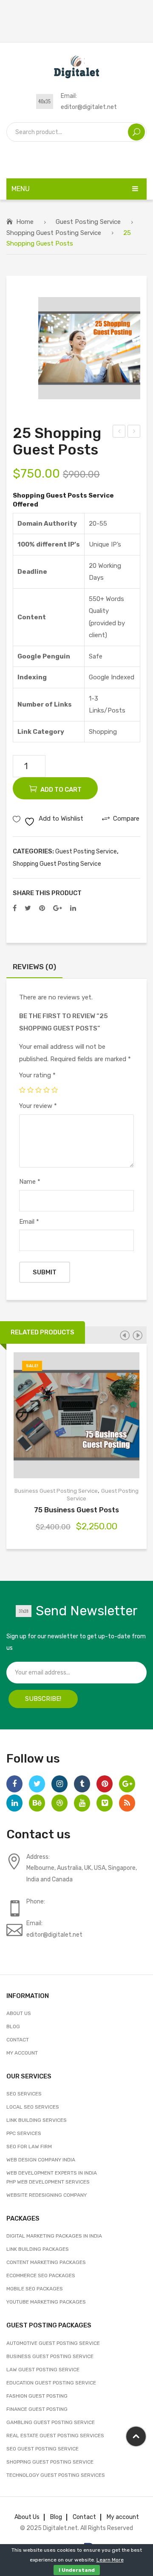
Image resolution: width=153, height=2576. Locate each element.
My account (22, 2053)
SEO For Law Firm (29, 2147)
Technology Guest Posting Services (56, 2475)
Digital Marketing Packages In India (54, 2236)
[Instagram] (59, 1784)
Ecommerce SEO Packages (41, 2275)
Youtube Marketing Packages (46, 2302)
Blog (13, 2026)
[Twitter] (28, 908)
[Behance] (37, 1803)
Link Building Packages (38, 2249)
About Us (19, 2013)
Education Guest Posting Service (51, 2383)
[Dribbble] (59, 1803)
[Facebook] (15, 908)
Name (30, 1182)
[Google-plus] (127, 1784)
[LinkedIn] (73, 908)
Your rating (37, 1075)
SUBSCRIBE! (43, 1699)
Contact (18, 2040)
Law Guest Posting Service (43, 2370)
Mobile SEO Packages (35, 2289)
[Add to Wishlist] (67, 1415)
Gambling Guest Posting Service (51, 2422)
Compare (87, 1415)
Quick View (107, 1415)
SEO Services (24, 2094)
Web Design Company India (41, 2160)
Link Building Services (37, 2120)
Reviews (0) (34, 967)
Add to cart (61, 790)
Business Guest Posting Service (56, 1491)
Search (136, 132)
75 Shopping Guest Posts (134, 432)
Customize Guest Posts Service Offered (119, 432)
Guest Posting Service (88, 222)
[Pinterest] (42, 908)
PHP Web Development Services (48, 2182)
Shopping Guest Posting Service (54, 233)
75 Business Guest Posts (76, 1510)
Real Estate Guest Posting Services (55, 2436)
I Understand (77, 2570)
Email (29, 1222)
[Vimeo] (105, 1803)
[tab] (34, 969)
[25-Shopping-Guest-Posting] (89, 348)
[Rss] (127, 1803)
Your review (38, 1106)
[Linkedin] (14, 1803)
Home (25, 222)
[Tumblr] (82, 1784)
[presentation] (125, 1335)
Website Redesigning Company (47, 2195)
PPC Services (24, 2133)
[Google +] (58, 908)
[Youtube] (82, 1803)
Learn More (110, 2560)
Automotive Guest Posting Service (53, 2343)
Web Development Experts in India (52, 2173)
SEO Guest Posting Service (42, 2449)
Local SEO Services (33, 2107)
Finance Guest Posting (37, 2409)
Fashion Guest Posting (37, 2396)
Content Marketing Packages (46, 2262)
